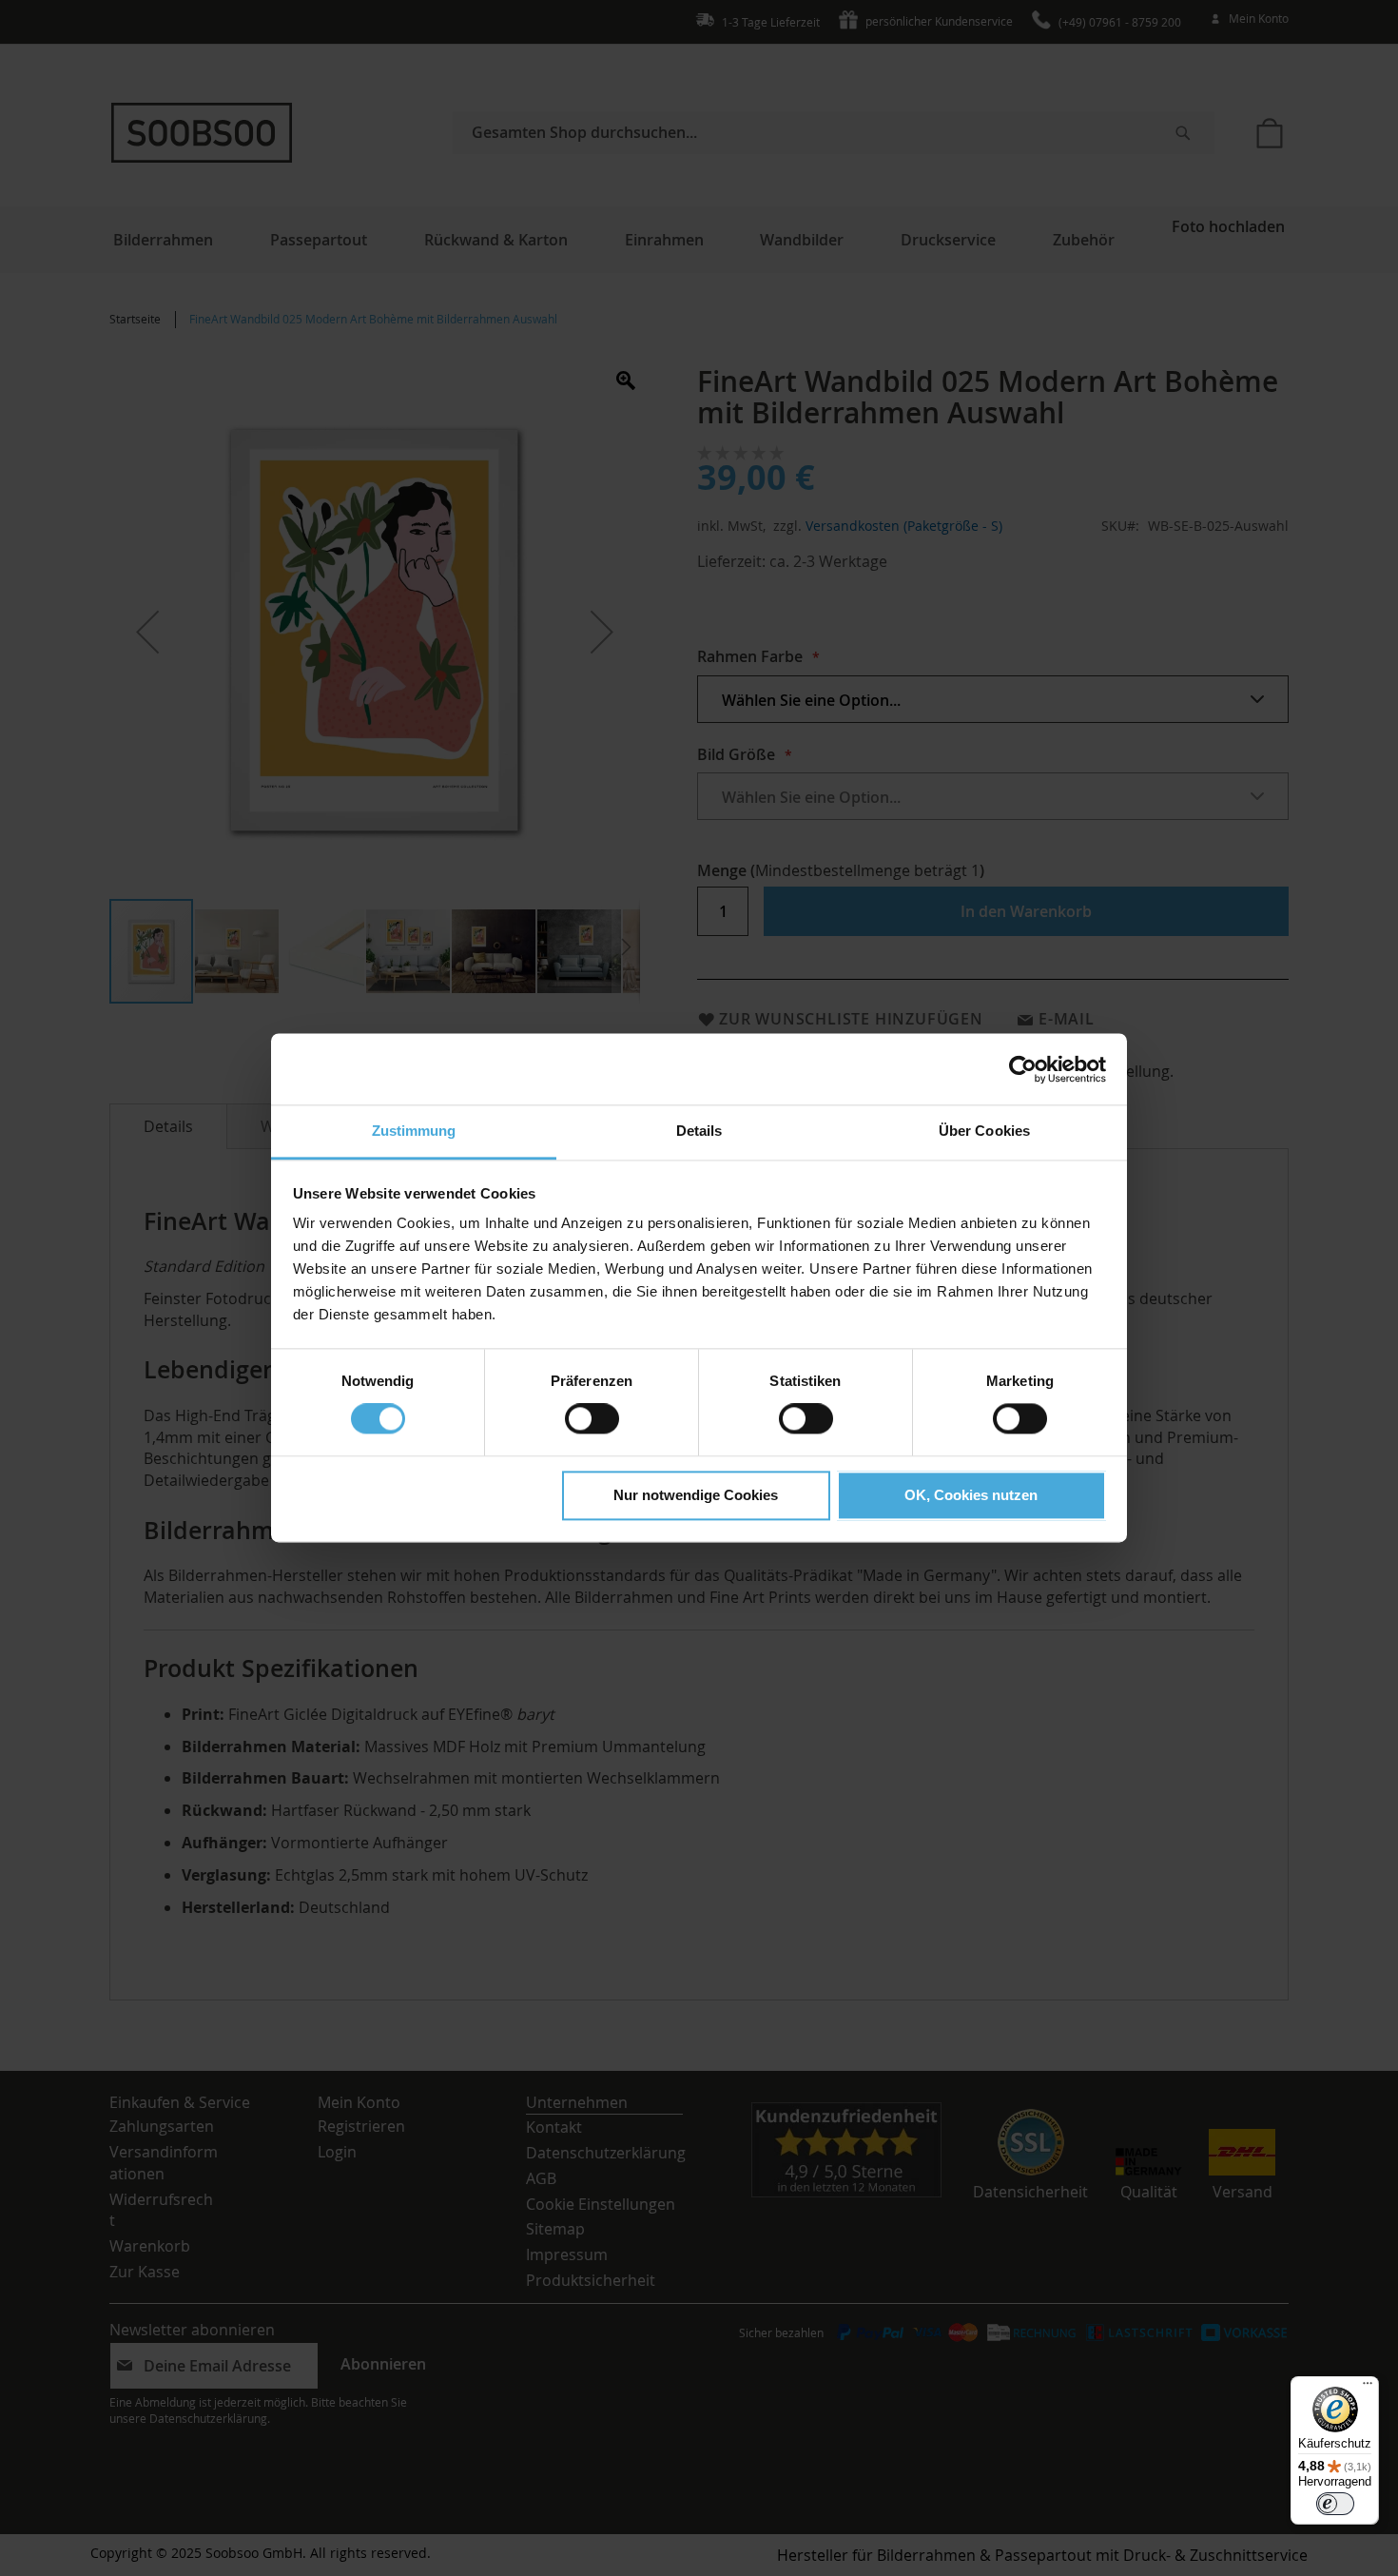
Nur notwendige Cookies (696, 1495)
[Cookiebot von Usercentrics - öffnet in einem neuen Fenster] (1023, 1069)
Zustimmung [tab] (414, 1131)
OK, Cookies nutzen (971, 1495)
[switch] (592, 1421)
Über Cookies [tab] (984, 1131)
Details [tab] (699, 1131)
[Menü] (1368, 2388)
